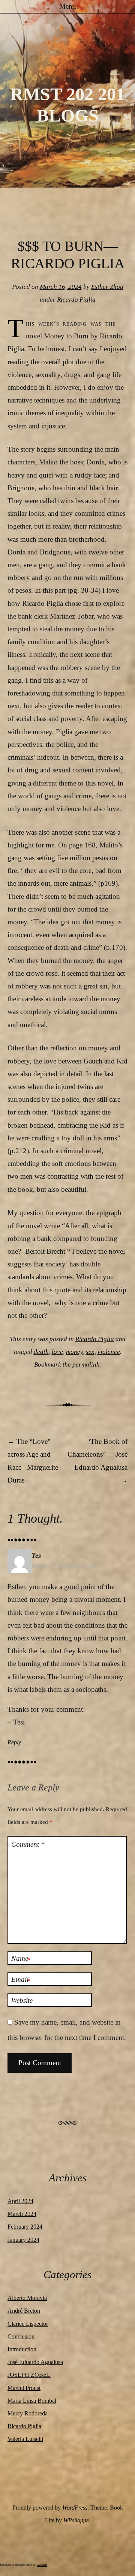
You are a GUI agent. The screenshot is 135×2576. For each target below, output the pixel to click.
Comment (28, 1844)
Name (21, 1959)
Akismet (42, 2565)
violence (109, 1352)
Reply (14, 1742)
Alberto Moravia (27, 2298)
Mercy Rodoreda (28, 2413)
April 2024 (20, 2201)
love (57, 1352)
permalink (86, 1365)
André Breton (24, 2311)
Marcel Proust (24, 2388)
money (74, 1352)
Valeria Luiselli (25, 2439)
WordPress (75, 2508)
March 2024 (22, 2214)
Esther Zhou (107, 287)
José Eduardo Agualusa (35, 2362)
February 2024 (25, 2227)
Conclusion (21, 2336)
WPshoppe (76, 2520)
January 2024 (23, 2240)
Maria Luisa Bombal (32, 2401)
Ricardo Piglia (76, 300)
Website (22, 2000)
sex (90, 1352)
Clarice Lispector (28, 2324)
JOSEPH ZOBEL (29, 2375)
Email (21, 1980)
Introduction (22, 2349)
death (41, 1352)
